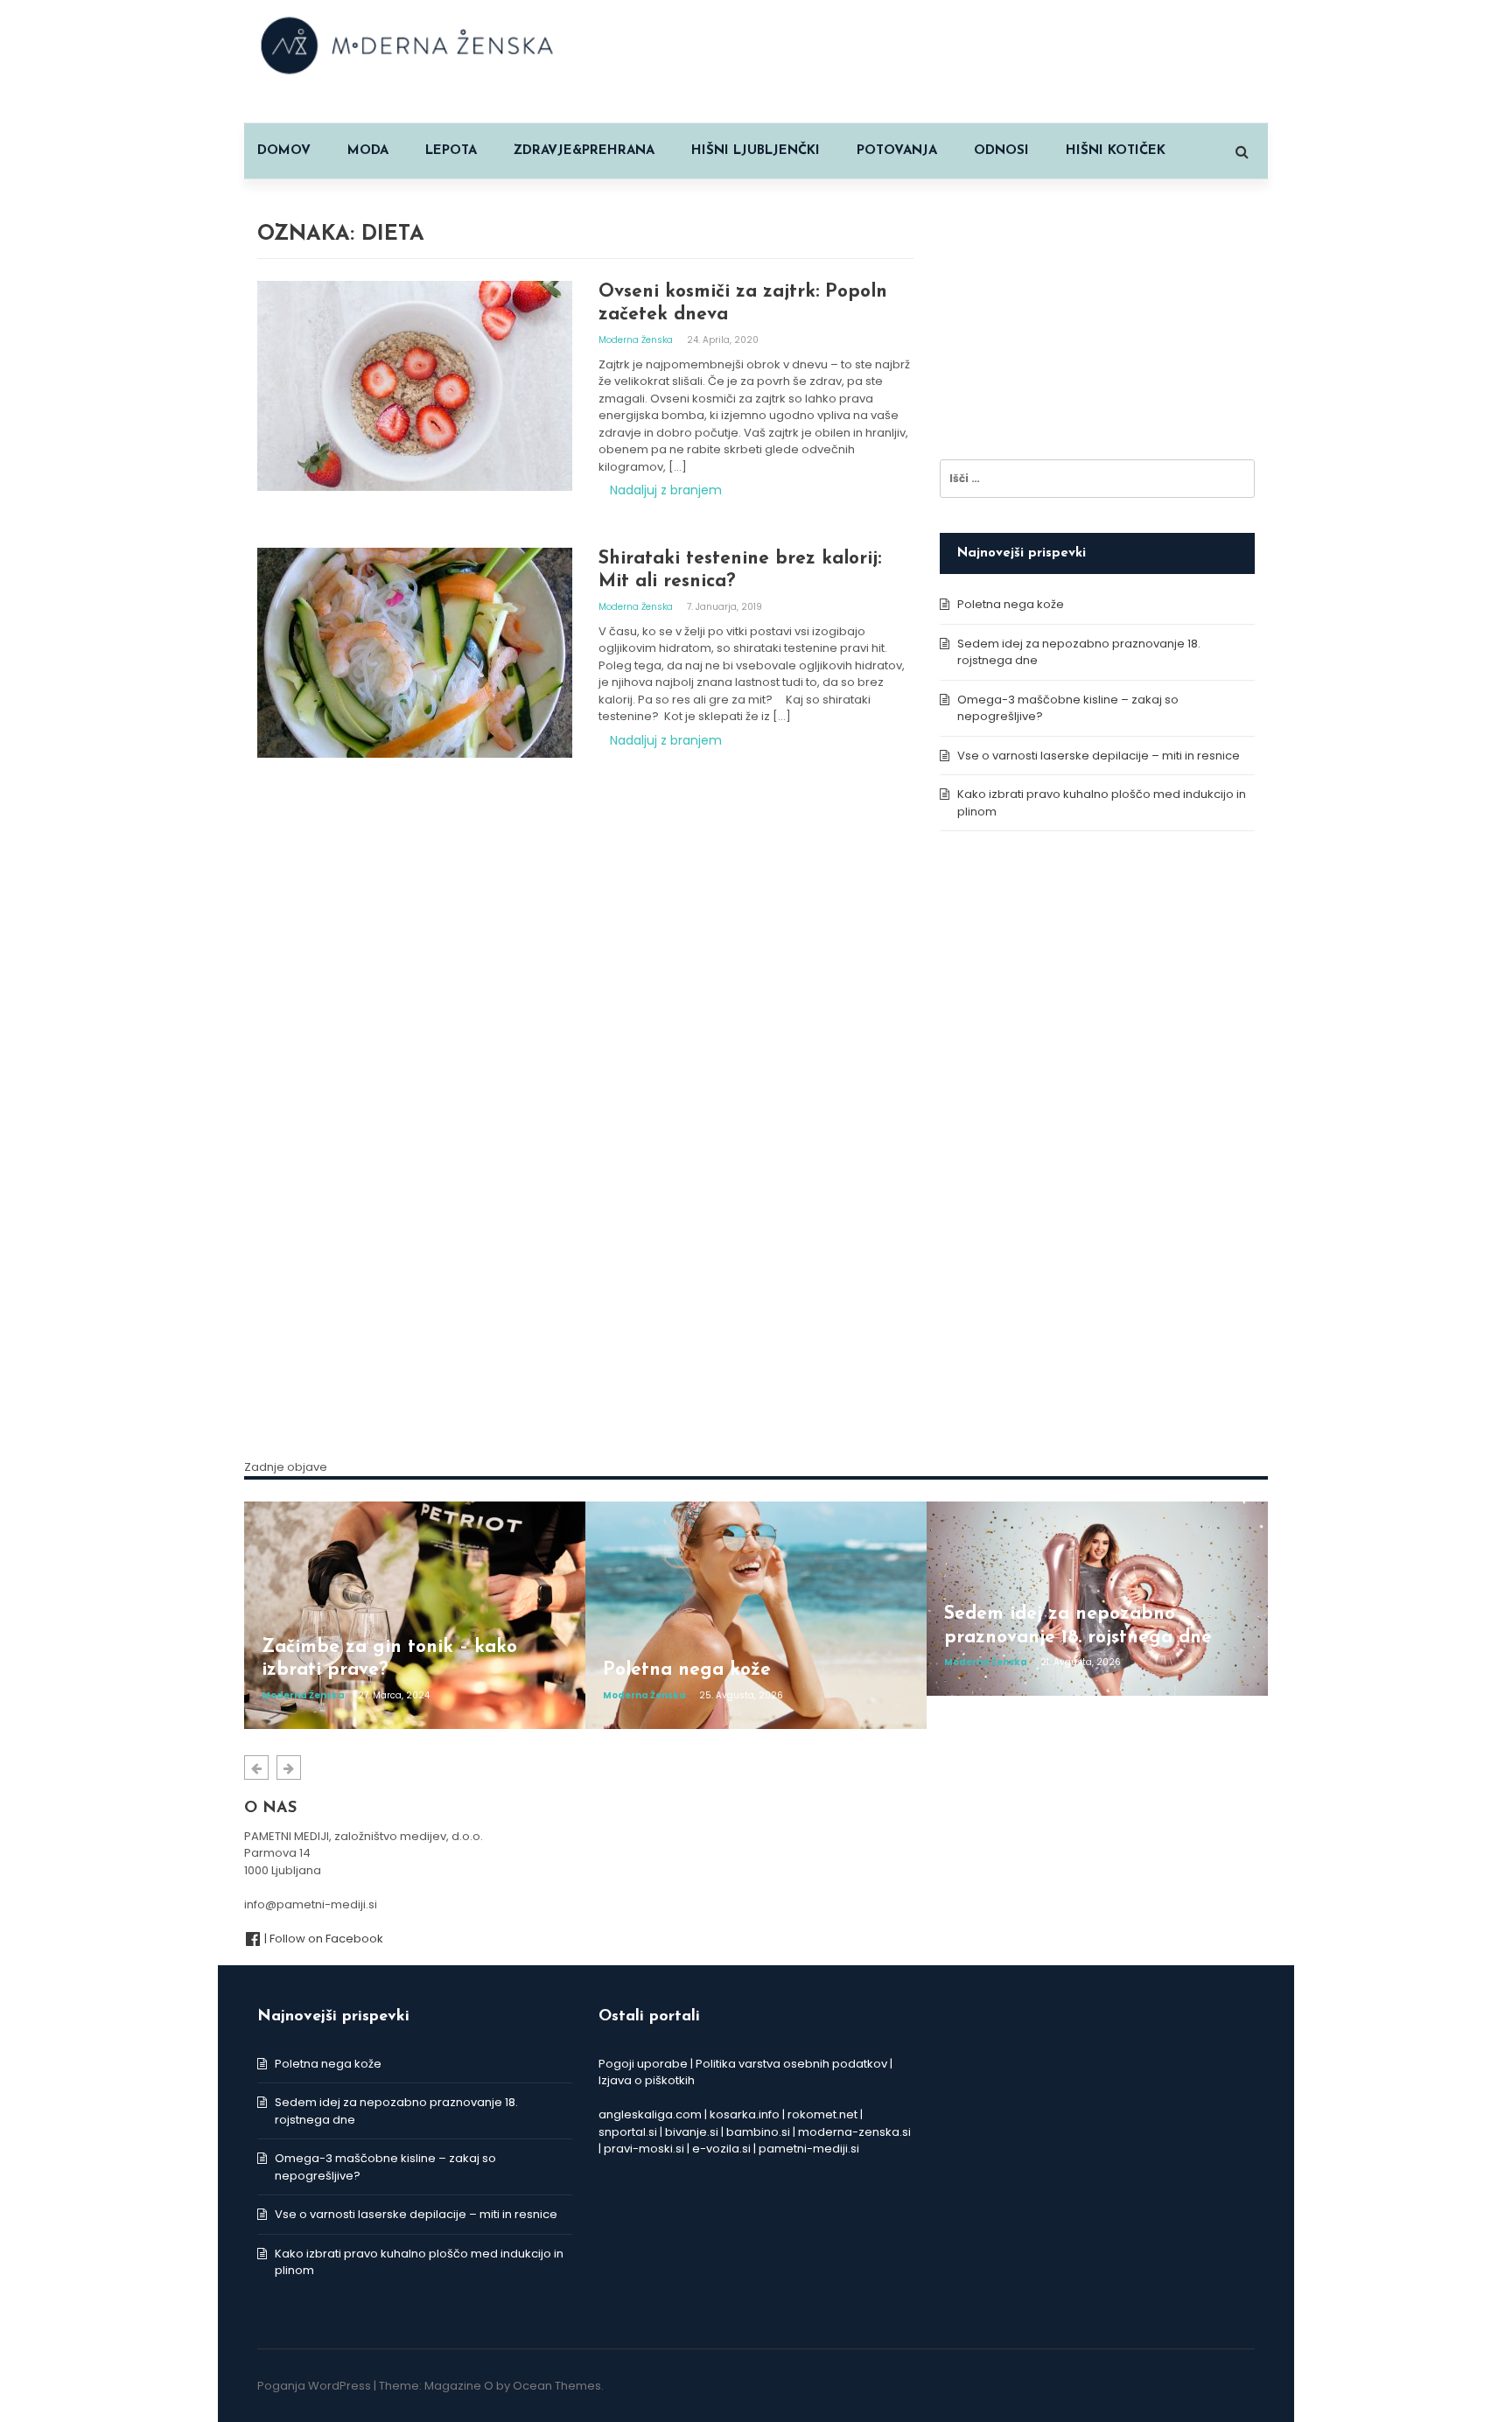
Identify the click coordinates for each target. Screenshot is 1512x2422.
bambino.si (758, 2132)
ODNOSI (1001, 151)
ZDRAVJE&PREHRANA (584, 151)
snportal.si (628, 2132)
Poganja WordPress (314, 2386)
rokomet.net (822, 2114)
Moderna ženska (637, 340)
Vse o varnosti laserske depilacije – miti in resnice (1099, 756)
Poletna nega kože (1011, 604)
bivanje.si (692, 2132)
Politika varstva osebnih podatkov (791, 2064)
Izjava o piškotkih (647, 2080)
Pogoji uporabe (643, 2064)
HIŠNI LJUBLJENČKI (756, 151)
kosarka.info (745, 2114)
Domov (284, 151)
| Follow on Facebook (322, 1939)
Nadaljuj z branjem (666, 490)
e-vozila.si (721, 2149)
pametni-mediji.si (809, 2149)
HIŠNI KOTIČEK (1116, 151)
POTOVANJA (897, 151)
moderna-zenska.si (854, 2132)
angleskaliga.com (650, 2114)
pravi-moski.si (644, 2149)
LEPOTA (451, 151)
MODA (368, 151)
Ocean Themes (557, 2386)
